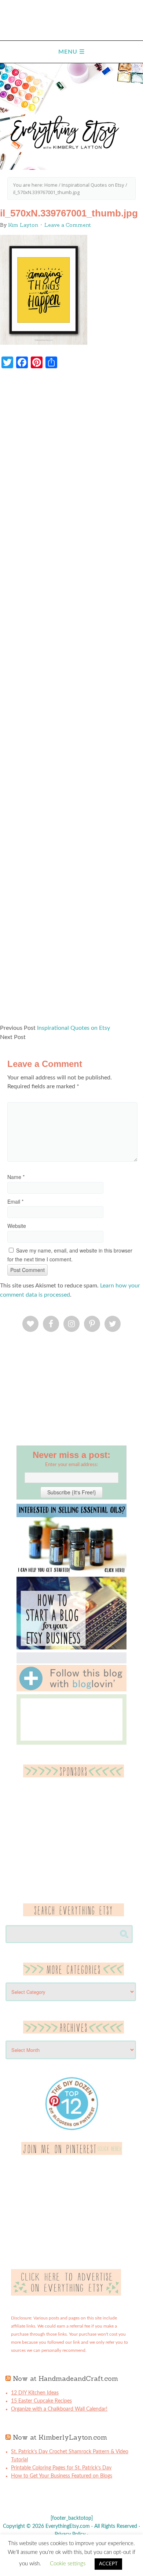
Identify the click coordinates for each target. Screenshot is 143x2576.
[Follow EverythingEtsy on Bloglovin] (71, 1690)
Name (16, 1177)
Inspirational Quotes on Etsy (74, 1028)
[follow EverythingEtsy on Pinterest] (72, 2153)
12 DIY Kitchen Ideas (35, 2393)
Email (15, 1201)
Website (17, 1226)
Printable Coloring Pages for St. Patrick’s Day (61, 2468)
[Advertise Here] (66, 2294)
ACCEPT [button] (108, 2564)
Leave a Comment (68, 225)
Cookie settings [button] (68, 2564)
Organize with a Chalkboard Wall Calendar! (59, 2409)
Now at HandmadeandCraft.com (65, 2378)
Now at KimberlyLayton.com (60, 2437)
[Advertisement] (71, 700)
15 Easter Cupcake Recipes (41, 2401)
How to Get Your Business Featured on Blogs (62, 2476)
